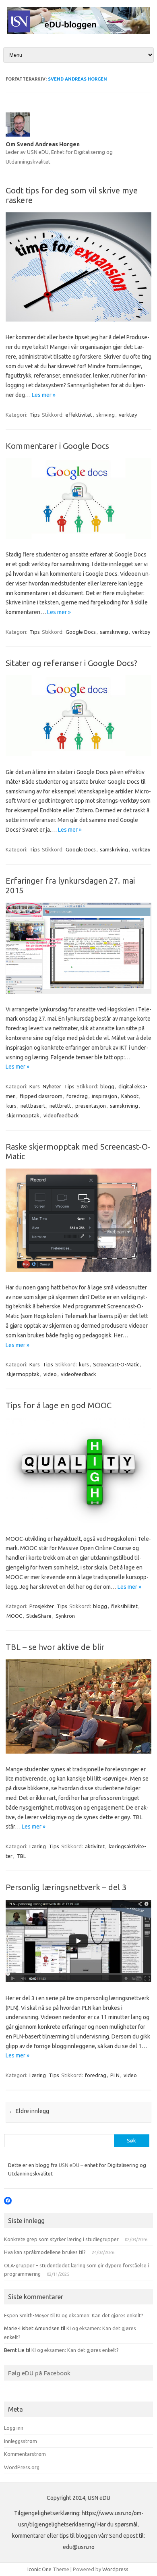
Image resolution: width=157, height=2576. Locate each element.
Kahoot (130, 1096)
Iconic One (39, 2569)
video (50, 1374)
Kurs (35, 1086)
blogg (107, 1086)
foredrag (77, 1096)
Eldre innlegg (29, 2111)
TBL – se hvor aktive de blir (55, 1647)
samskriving (114, 632)
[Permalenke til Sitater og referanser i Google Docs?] (78, 754)
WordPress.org (22, 2467)
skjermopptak (23, 1115)
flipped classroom (41, 1096)
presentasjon (91, 1106)
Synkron (65, 1616)
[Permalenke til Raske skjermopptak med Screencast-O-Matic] (78, 1270)
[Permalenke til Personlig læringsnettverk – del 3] (78, 1980)
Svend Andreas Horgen (77, 79)
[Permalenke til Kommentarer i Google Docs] (78, 537)
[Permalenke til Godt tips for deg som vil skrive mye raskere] (78, 320)
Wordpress (115, 2569)
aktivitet (95, 1846)
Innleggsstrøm (21, 2441)
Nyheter (52, 1086)
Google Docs (81, 632)
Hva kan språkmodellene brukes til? (45, 2252)
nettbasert (33, 1106)
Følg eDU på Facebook (39, 2373)
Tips (35, 415)
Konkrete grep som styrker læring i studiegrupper (61, 2239)
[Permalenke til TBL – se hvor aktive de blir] (78, 1752)
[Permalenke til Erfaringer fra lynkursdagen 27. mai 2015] (78, 992)
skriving (105, 415)
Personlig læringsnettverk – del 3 (66, 1887)
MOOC (14, 1616)
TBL (21, 1856)
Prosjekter (42, 1606)
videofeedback (61, 1115)
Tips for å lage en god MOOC (59, 1405)
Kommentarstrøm (25, 2454)
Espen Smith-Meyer (27, 2315)
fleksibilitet (124, 1606)
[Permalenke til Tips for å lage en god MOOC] (78, 1521)
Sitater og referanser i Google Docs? (71, 663)
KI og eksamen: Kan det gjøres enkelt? (100, 2315)
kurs (11, 1106)
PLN (115, 2075)
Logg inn (14, 2428)
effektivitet (79, 415)
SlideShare (39, 1616)
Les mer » (44, 395)
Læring (38, 1846)
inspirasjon (104, 1096)
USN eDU (69, 2165)
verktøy (128, 415)
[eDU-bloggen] (78, 32)
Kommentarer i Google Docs (57, 446)
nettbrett (60, 1106)
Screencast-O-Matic (116, 1364)
